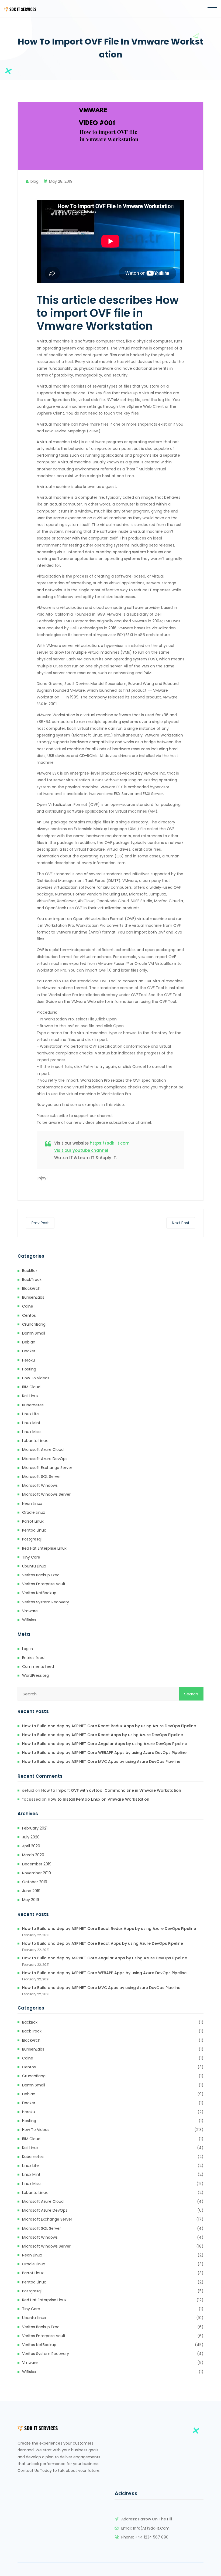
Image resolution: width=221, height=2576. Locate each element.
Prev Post (40, 1223)
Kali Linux (30, 1396)
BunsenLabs (33, 1297)
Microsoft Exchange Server (47, 1468)
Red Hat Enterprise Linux (44, 1548)
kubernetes (33, 1405)
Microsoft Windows (40, 1485)
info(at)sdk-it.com (151, 2528)
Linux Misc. (32, 1432)
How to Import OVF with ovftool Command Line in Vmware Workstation (111, 1790)
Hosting (29, 1369)
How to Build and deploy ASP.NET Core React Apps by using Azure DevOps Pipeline (103, 1735)
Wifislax (29, 1620)
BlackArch (31, 1288)
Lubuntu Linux (35, 1441)
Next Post (181, 1223)
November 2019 (37, 1873)
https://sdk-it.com (110, 1143)
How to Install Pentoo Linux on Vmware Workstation (99, 1799)
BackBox (30, 1271)
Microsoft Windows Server (46, 1494)
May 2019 (31, 1900)
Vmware (30, 1611)
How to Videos (36, 1378)
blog (34, 181)
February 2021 (35, 1828)
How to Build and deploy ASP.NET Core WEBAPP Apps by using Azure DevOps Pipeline (104, 1753)
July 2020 (31, 1837)
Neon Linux (32, 1503)
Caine (28, 1306)
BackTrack (32, 1279)
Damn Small (34, 1333)
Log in (27, 1649)
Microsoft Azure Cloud (43, 1450)
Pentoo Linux (34, 1530)
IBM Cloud (31, 1387)
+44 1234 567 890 (152, 2537)
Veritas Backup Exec (41, 1575)
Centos (29, 1315)
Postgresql (32, 1539)
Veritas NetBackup (39, 1593)
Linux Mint (31, 1423)
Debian (29, 1342)
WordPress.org (35, 1675)
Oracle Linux (34, 1512)
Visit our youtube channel (81, 1150)
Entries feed (33, 1658)
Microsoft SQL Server (42, 1477)
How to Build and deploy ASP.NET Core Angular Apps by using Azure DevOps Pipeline (105, 1744)
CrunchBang (34, 1324)
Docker (29, 1351)
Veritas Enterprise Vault (44, 1584)
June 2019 (31, 1891)
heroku (29, 1360)
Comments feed (38, 1667)
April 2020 (31, 1846)
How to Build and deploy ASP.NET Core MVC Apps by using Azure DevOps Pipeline (101, 1762)
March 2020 (33, 1855)
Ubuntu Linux (34, 1566)
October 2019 (35, 1882)
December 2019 (37, 1864)
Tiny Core (31, 1557)
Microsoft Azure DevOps (45, 1459)
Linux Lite (30, 1414)
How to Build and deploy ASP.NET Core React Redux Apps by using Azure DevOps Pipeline (109, 1726)
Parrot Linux (33, 1521)
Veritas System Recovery (46, 1602)
